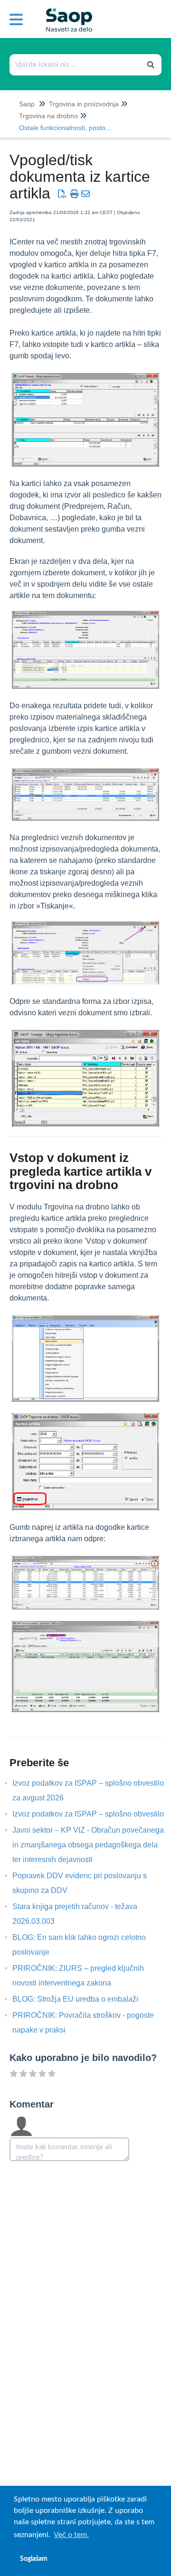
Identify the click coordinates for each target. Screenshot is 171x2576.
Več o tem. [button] (71, 2535)
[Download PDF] (62, 194)
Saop (27, 104)
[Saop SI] (66, 13)
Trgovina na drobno (48, 116)
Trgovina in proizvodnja (84, 104)
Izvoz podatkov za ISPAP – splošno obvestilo (95, 1814)
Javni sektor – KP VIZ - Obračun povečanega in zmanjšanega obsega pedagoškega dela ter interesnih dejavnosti (88, 1845)
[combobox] (76, 65)
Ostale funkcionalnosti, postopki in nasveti (82, 128)
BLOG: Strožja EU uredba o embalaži (82, 1999)
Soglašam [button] (34, 2559)
